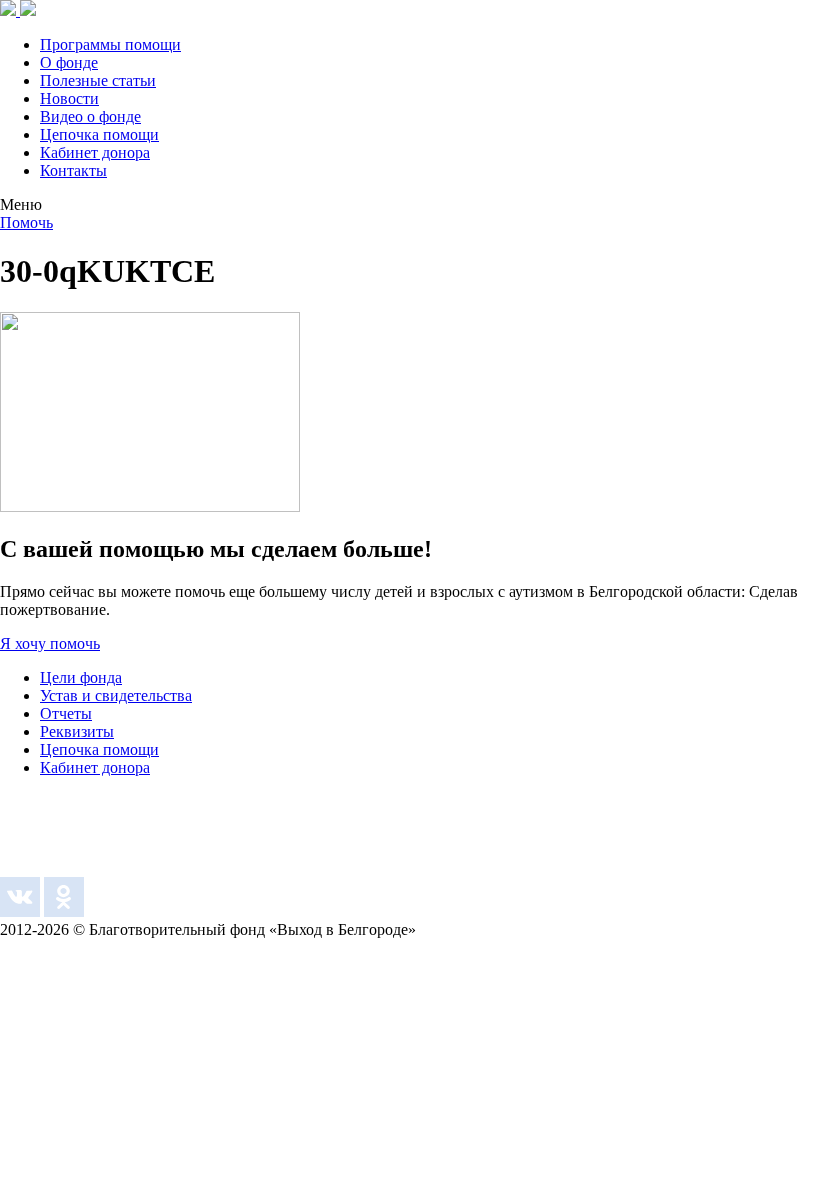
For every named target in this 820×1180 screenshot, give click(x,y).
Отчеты (66, 713)
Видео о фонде (90, 116)
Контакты (73, 170)
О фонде (69, 62)
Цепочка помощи (99, 134)
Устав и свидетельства (116, 695)
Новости (69, 98)
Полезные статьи (98, 80)
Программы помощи (110, 44)
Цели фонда (81, 677)
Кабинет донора (95, 152)
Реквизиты (77, 731)
